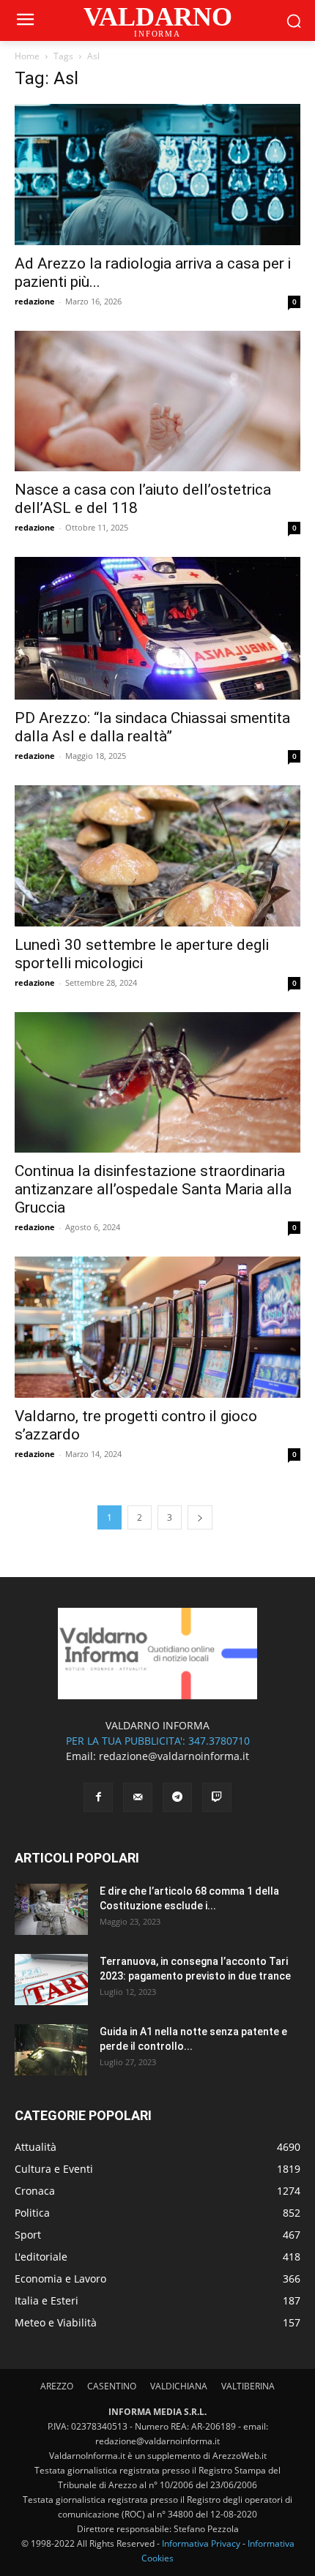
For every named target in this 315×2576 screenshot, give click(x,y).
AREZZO (57, 2386)
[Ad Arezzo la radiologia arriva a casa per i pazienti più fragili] (157, 175)
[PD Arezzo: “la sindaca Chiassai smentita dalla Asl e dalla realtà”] (157, 628)
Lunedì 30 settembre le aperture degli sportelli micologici (142, 954)
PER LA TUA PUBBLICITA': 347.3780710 (158, 1741)
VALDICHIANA (179, 2386)
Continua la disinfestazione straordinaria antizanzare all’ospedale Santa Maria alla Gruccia (153, 1189)
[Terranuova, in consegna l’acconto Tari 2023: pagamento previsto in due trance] (51, 1980)
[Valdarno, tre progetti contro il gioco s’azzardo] (157, 1327)
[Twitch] (217, 1797)
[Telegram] (177, 1797)
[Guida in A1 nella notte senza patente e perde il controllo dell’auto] (51, 2050)
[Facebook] (98, 1797)
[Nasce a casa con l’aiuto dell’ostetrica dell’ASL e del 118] (157, 401)
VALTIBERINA (248, 2386)
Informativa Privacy (201, 2543)
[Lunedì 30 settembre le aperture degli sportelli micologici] (157, 856)
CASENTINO (112, 2386)
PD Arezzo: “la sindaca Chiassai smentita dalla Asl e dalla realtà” (152, 727)
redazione (35, 301)
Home (27, 56)
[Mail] (138, 1797)
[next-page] (200, 1517)
